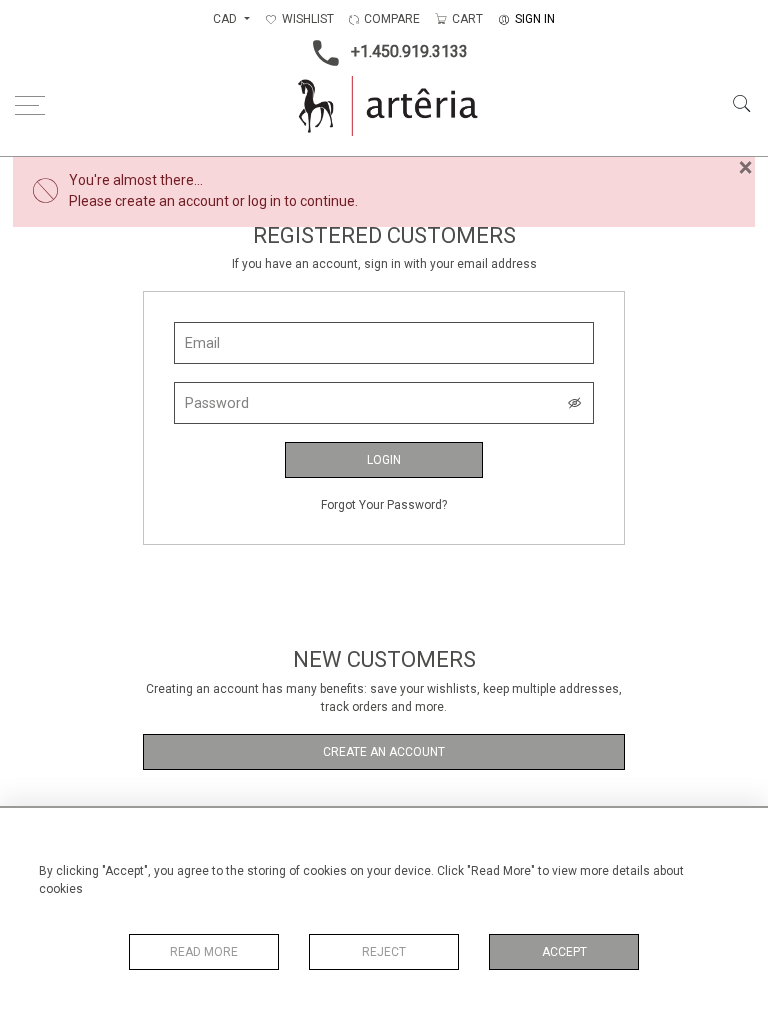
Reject (384, 952)
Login (384, 460)
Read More (204, 952)
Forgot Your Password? (384, 505)
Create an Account (384, 752)
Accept (564, 952)
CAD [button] (226, 19)
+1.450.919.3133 (409, 51)
